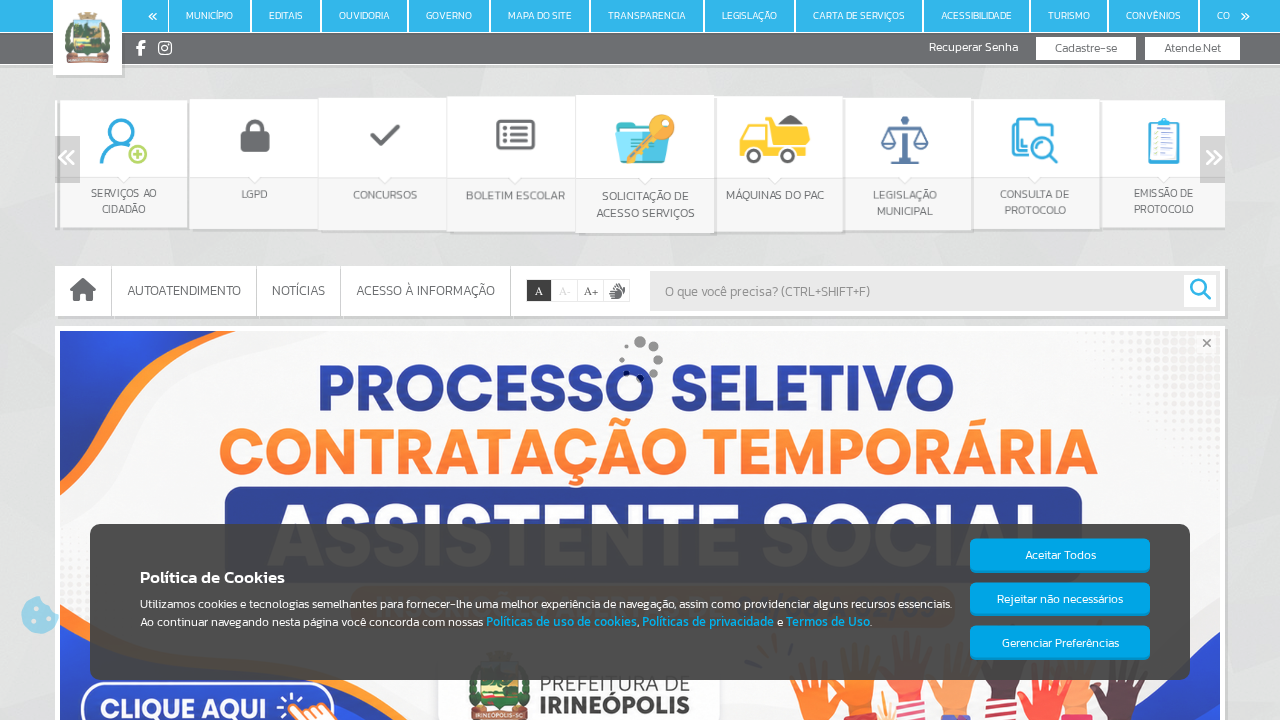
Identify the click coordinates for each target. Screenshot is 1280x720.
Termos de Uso (828, 621)
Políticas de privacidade (708, 621)
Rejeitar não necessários (1060, 599)
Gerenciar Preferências (1060, 643)
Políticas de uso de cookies (561, 621)
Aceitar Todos (1060, 555)
